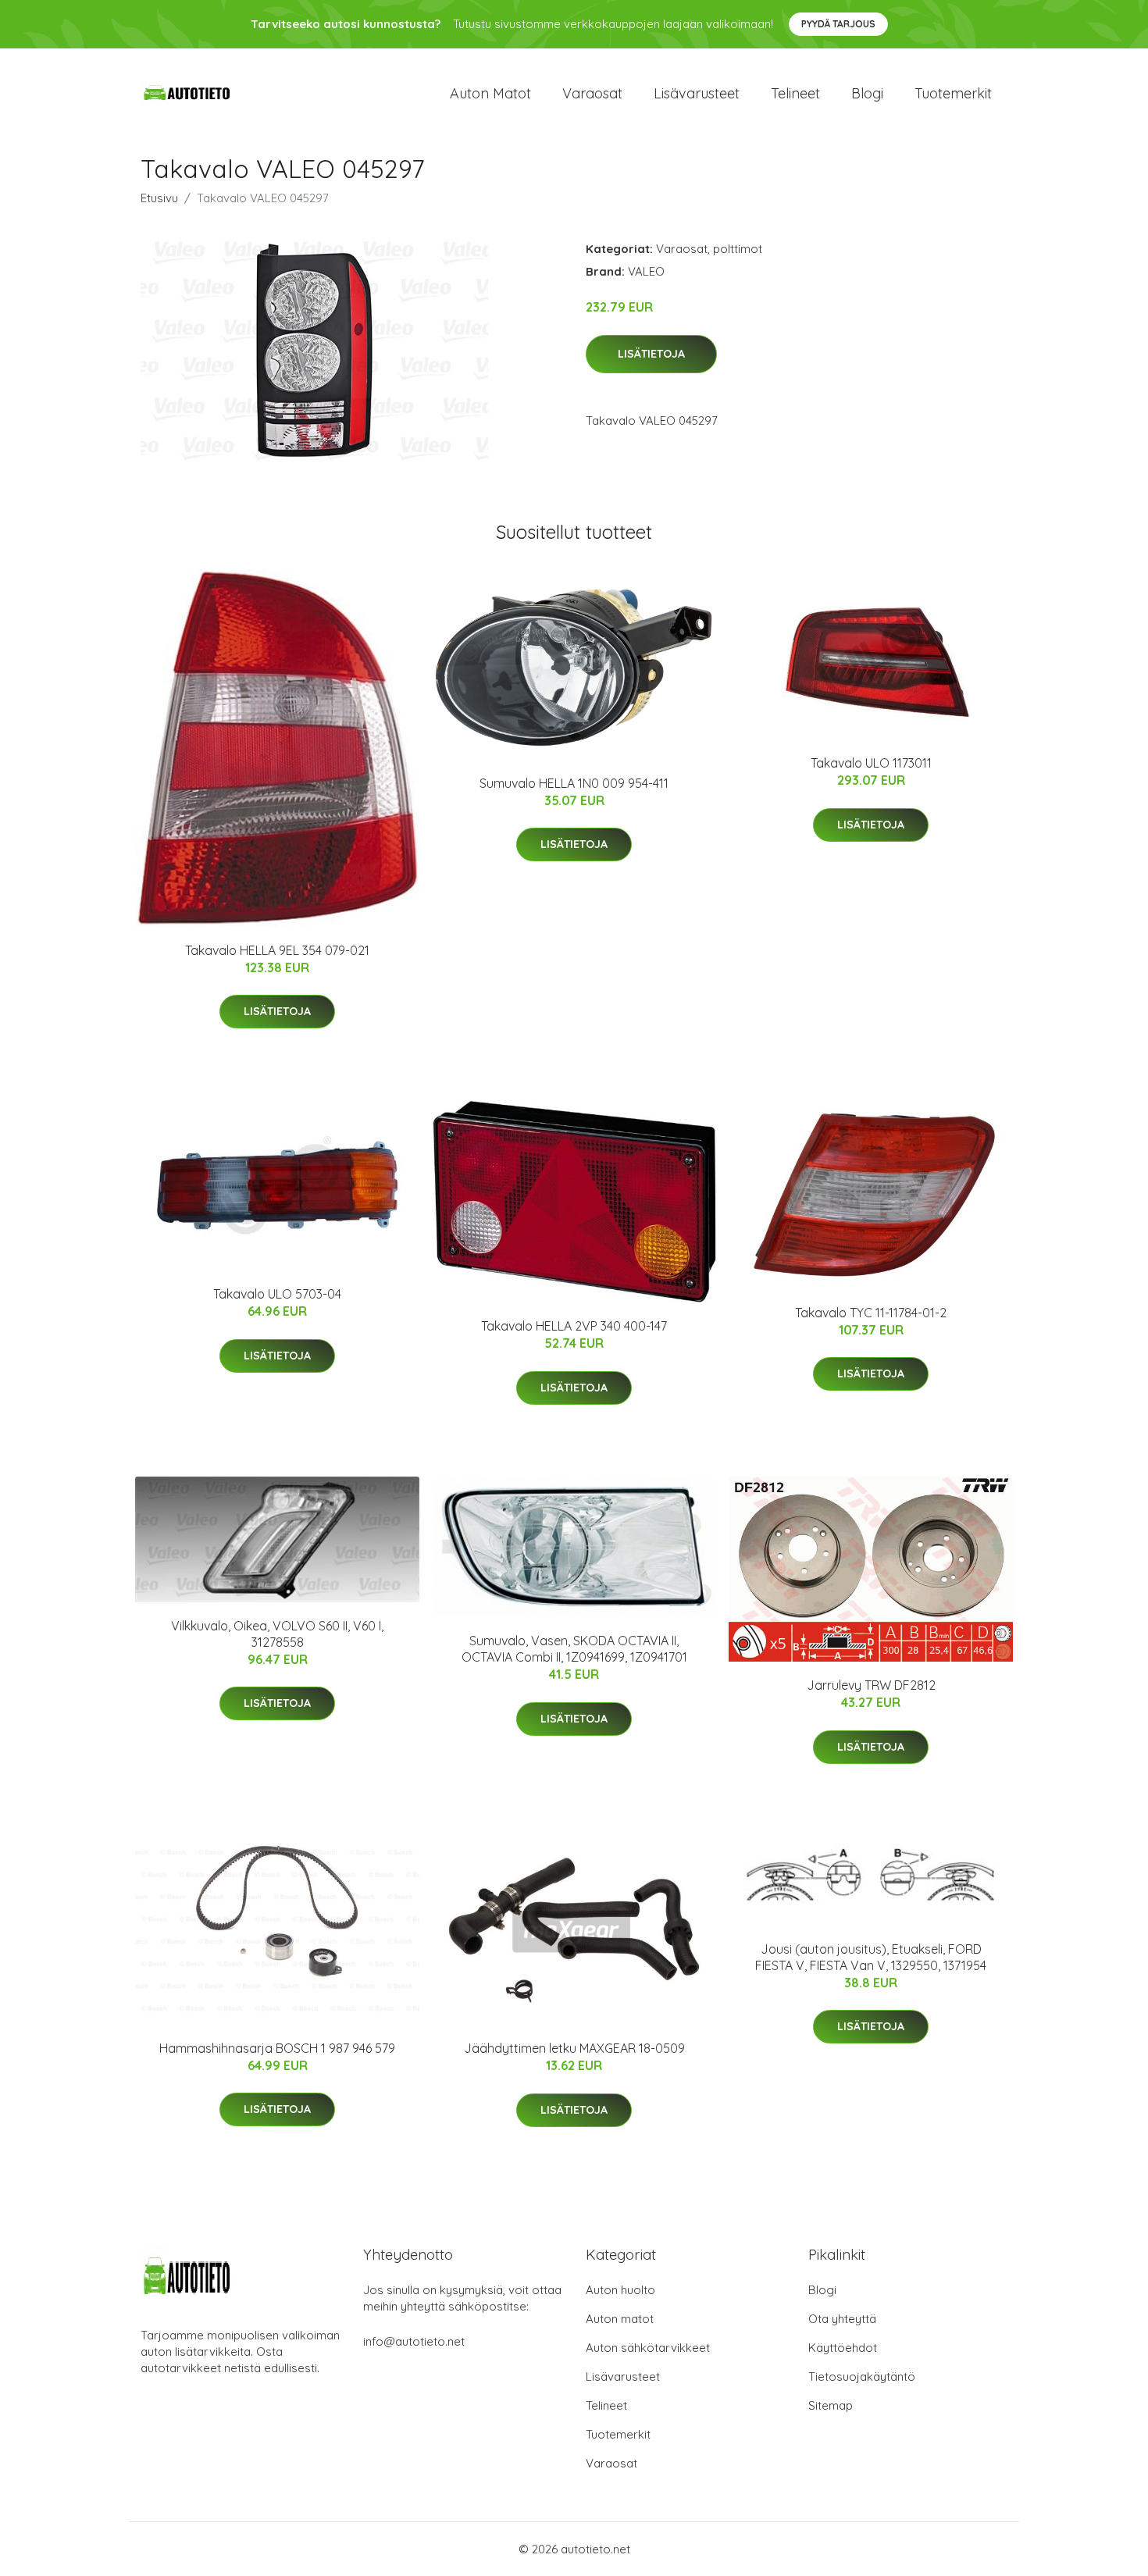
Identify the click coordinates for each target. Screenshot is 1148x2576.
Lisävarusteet (697, 93)
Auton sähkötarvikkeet (648, 2348)
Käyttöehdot (843, 2348)
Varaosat (592, 93)
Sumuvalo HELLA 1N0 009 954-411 (574, 783)
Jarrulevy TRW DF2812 (871, 1685)
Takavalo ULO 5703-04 (277, 1294)
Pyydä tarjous (838, 24)
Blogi (867, 93)
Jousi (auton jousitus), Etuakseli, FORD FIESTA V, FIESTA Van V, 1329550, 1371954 (871, 1957)
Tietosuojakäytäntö (862, 2376)
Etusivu (159, 198)
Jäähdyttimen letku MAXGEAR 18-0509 (574, 2048)
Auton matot (490, 93)
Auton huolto (620, 2290)
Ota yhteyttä (842, 2319)
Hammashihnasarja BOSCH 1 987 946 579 (277, 2048)
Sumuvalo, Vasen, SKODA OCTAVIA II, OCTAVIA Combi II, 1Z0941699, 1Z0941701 (574, 1649)
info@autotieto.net (414, 2341)
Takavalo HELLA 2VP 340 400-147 (574, 1326)
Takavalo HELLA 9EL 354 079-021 (277, 950)
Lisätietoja (651, 354)
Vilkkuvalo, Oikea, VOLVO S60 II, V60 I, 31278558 (277, 1634)
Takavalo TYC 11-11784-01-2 (871, 1313)
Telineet (795, 93)
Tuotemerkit (953, 93)
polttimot (738, 249)
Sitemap (831, 2405)
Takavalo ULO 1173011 (871, 763)
